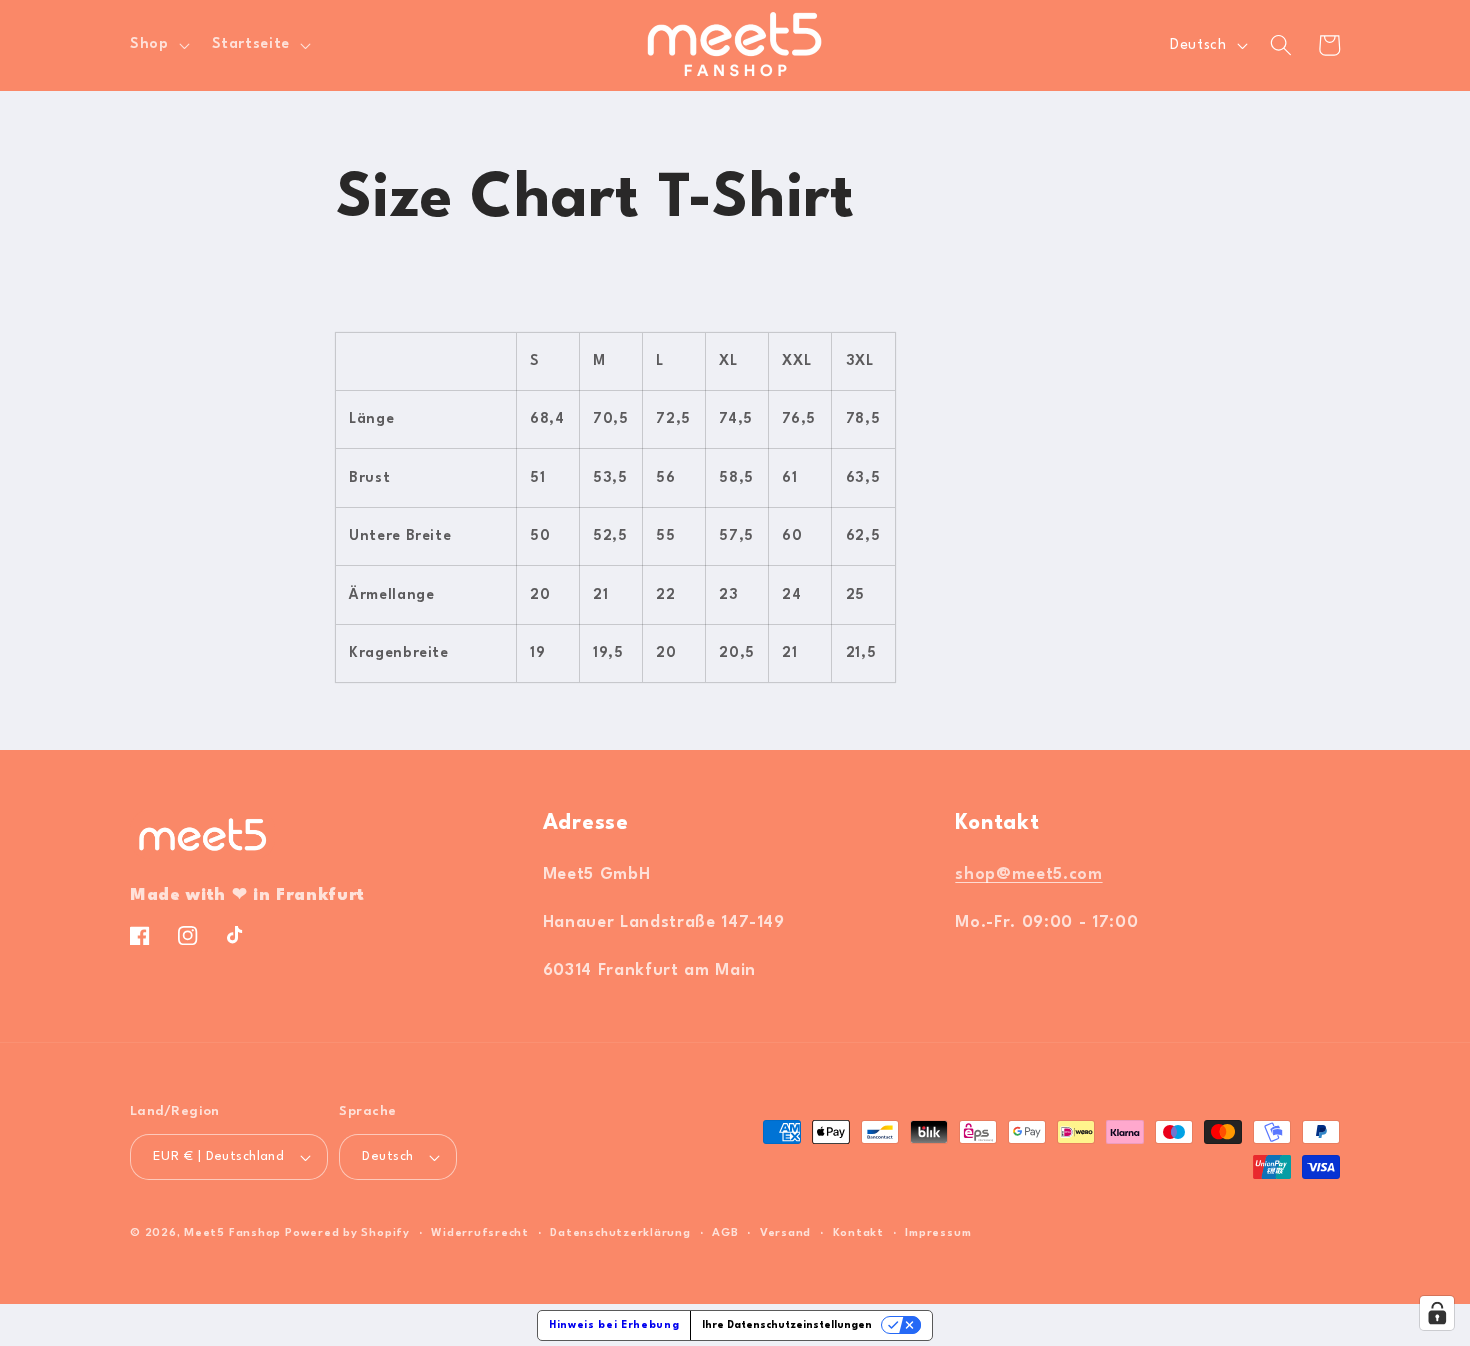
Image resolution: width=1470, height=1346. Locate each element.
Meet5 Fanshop (232, 1233)
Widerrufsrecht (480, 1233)
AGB (725, 1233)
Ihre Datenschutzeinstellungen (787, 1325)
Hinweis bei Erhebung (614, 1325)
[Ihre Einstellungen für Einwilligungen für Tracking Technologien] (1437, 1313)
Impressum (938, 1233)
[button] (158, 45)
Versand (785, 1233)
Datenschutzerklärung (620, 1233)
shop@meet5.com (1028, 875)
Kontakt (858, 1233)
